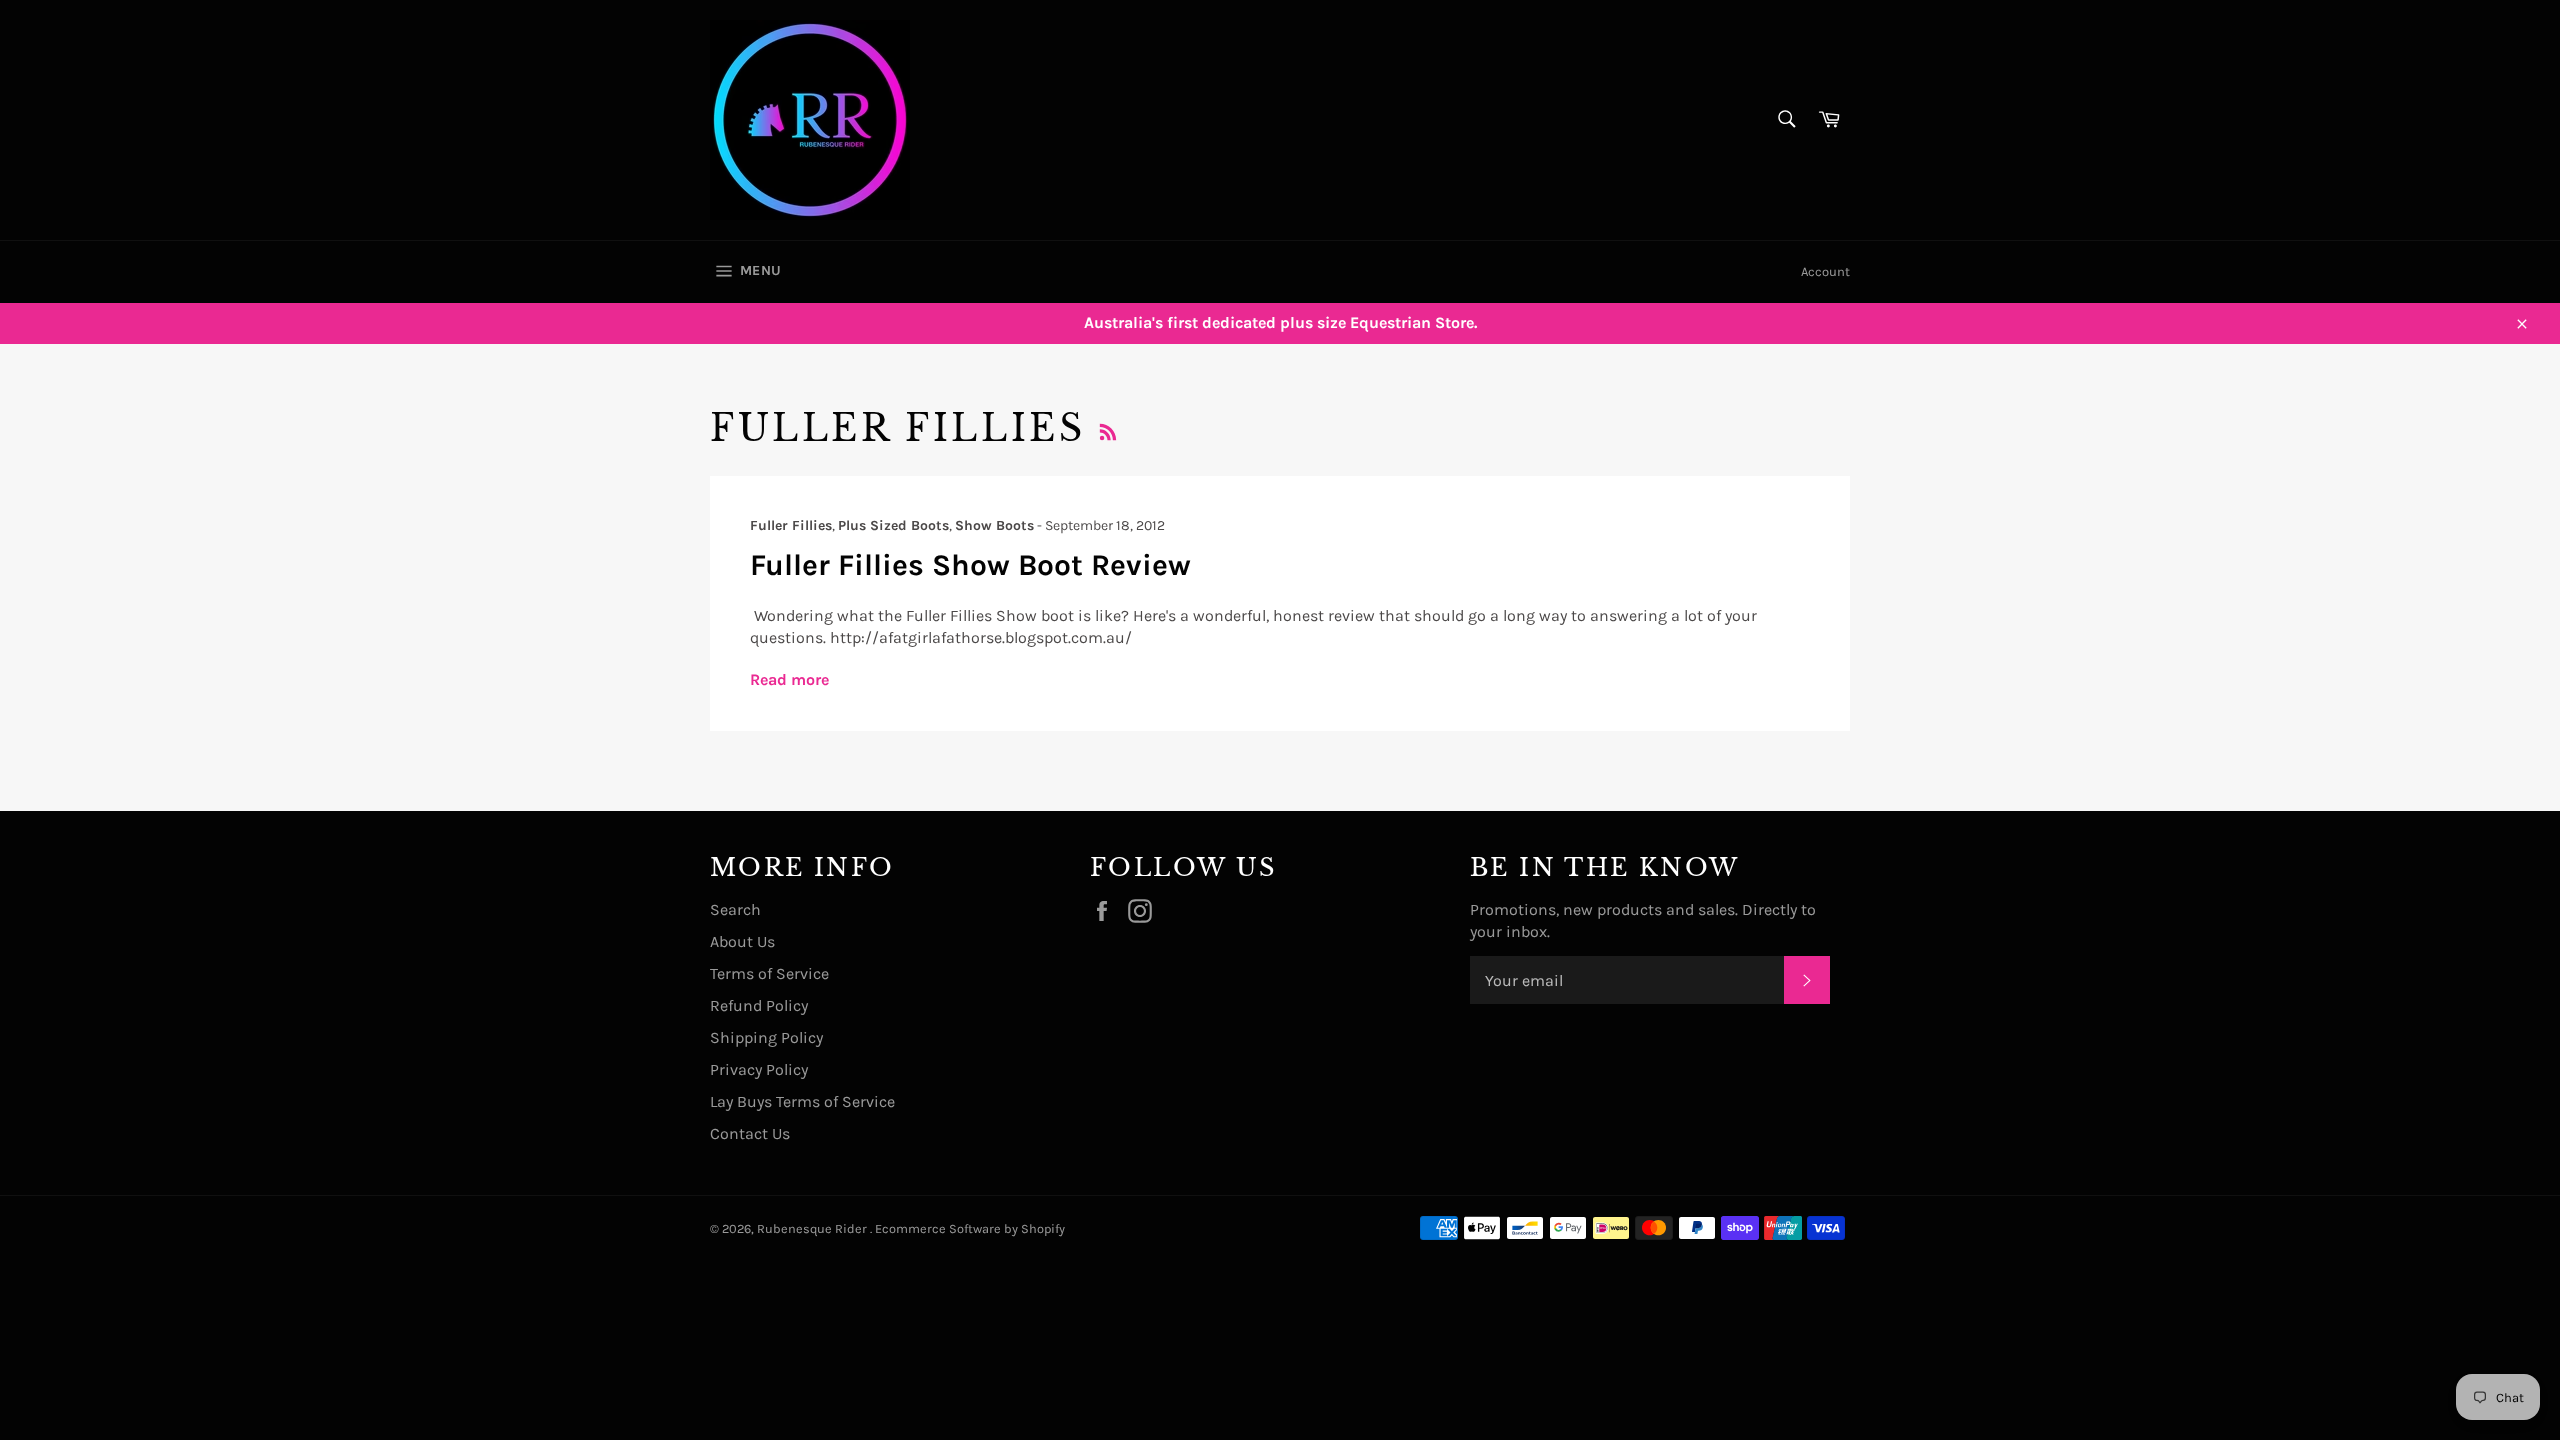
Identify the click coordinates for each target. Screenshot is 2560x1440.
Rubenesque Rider (813, 1228)
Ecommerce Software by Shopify (970, 1228)
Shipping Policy (766, 1037)
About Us (742, 941)
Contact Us (750, 1133)
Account (1825, 271)
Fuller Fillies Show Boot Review (970, 565)
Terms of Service (769, 973)
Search (735, 909)
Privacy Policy (759, 1069)
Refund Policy (759, 1005)
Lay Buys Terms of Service (802, 1101)
